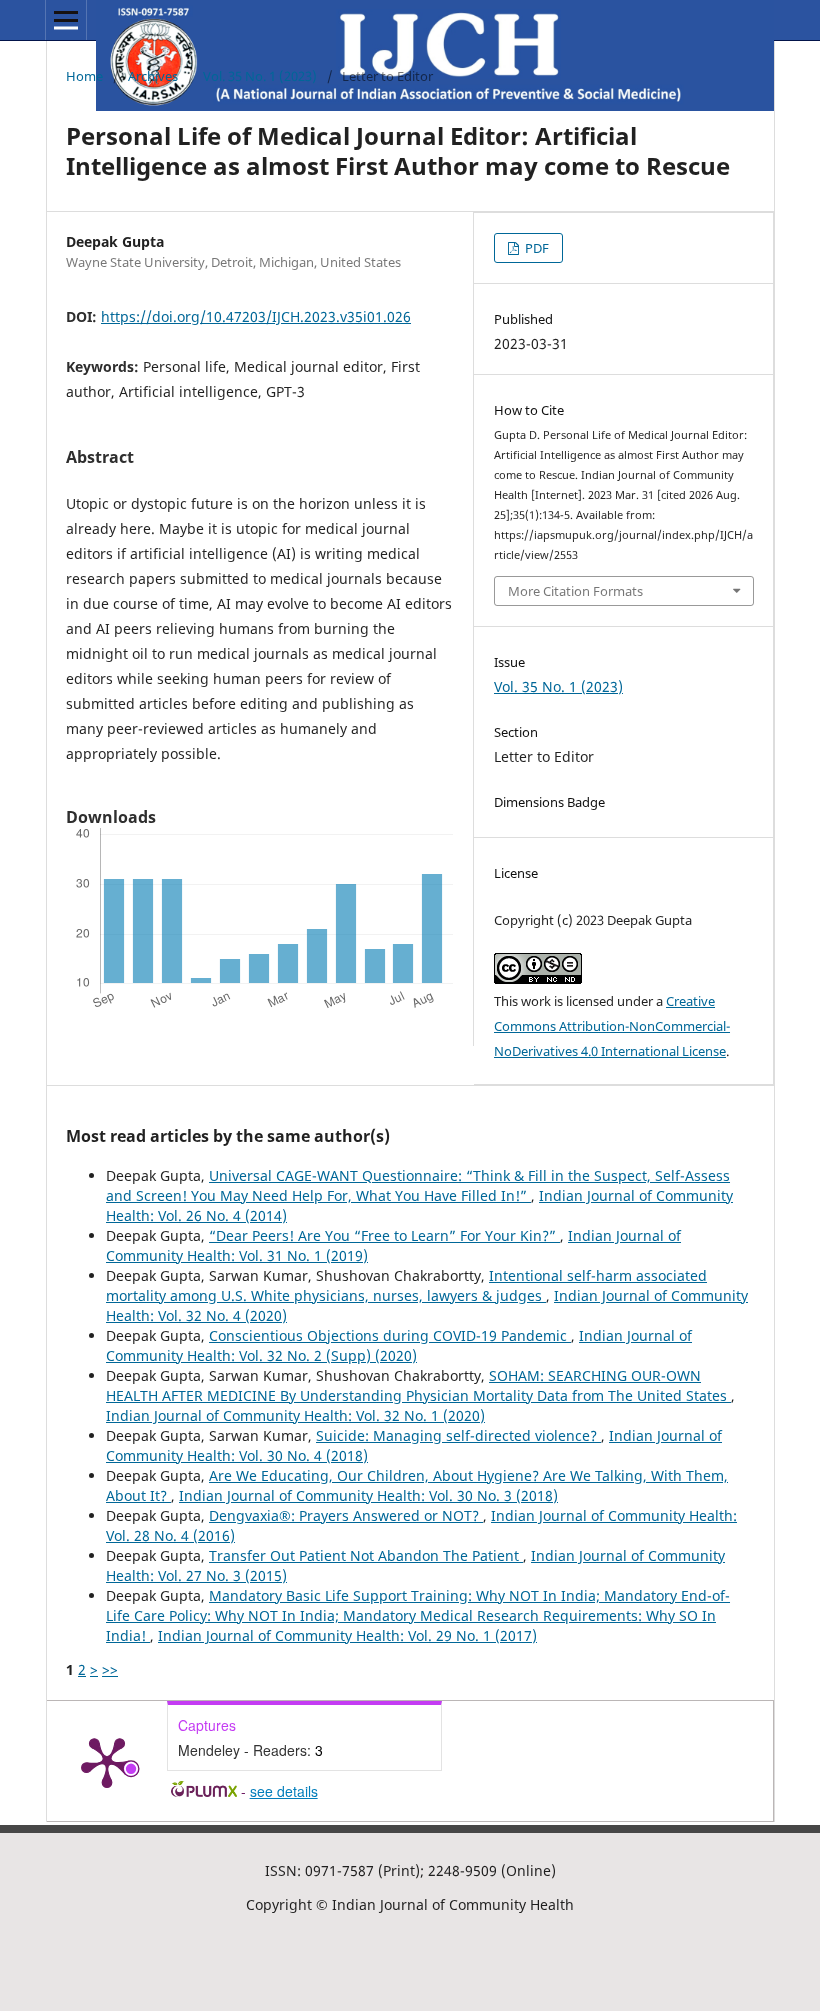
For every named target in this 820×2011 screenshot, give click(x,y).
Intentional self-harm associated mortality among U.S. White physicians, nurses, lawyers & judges (406, 1285)
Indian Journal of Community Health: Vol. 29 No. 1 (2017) (347, 1635)
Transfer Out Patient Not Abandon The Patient (366, 1555)
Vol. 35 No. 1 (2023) (260, 76)
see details (284, 1791)
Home (84, 76)
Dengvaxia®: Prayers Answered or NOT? (346, 1515)
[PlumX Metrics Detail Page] (107, 1761)
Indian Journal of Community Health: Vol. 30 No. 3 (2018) (368, 1495)
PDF (535, 248)
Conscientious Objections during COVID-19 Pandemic (390, 1335)
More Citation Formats (575, 591)
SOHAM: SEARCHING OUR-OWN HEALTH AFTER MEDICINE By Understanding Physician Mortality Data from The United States (418, 1385)
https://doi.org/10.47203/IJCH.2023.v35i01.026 (256, 316)
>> (110, 1669)
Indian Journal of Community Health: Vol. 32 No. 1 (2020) (295, 1415)
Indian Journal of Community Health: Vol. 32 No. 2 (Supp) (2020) (399, 1345)
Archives (153, 76)
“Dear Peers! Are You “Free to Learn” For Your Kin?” (384, 1235)
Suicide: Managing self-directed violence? (458, 1435)
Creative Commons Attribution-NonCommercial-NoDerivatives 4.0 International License (612, 1026)
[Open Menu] (66, 20)
